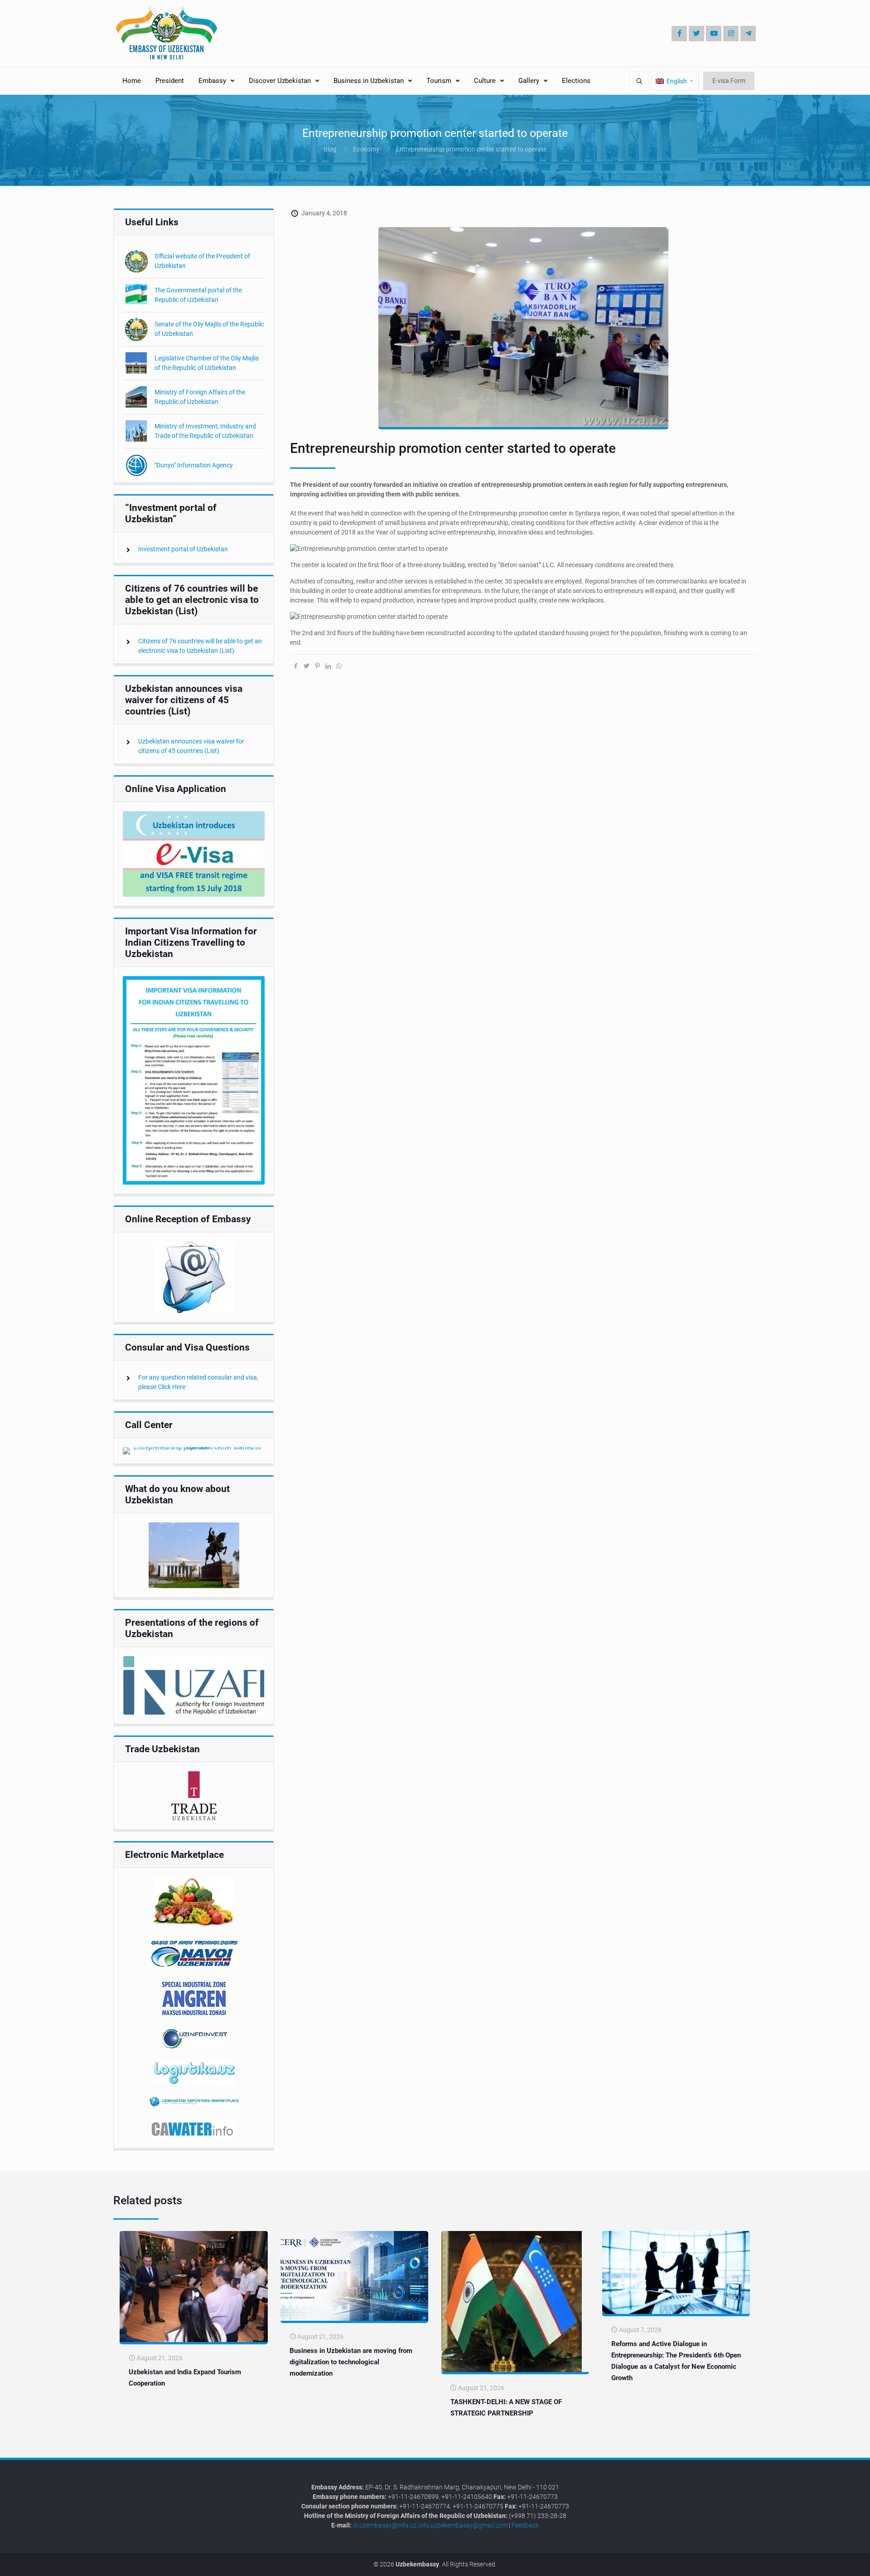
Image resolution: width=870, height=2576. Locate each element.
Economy (366, 149)
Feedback (525, 2525)
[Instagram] (731, 34)
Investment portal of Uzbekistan (183, 549)
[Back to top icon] (833, 2562)
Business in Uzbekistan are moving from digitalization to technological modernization (351, 2362)
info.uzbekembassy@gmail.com (463, 2525)
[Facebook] (679, 34)
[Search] (639, 81)
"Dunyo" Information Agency (194, 465)
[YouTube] (714, 34)
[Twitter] (696, 34)
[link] (194, 854)
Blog (330, 149)
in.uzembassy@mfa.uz (385, 2525)
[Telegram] (748, 34)
